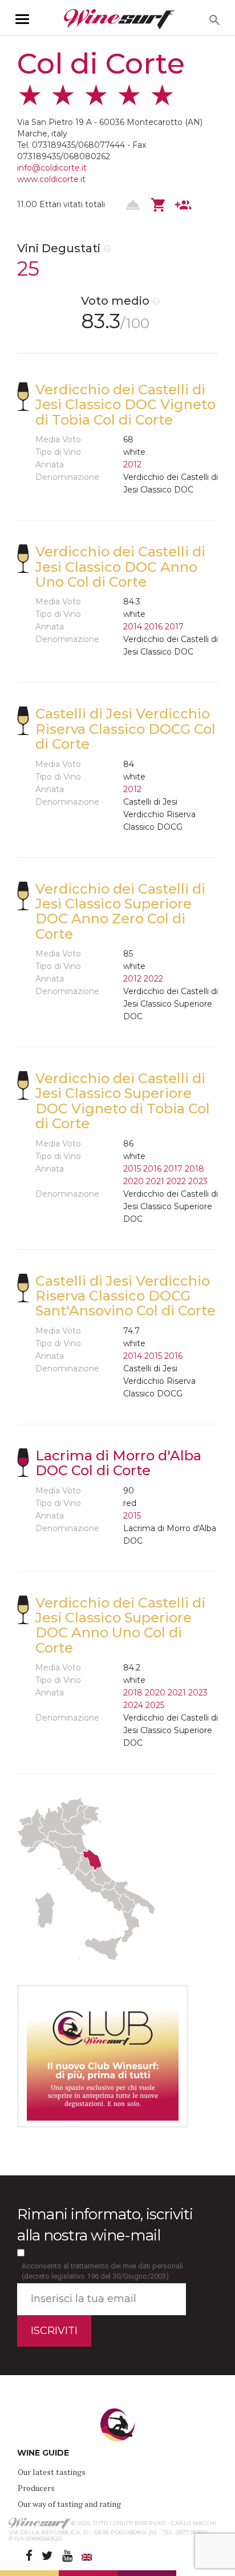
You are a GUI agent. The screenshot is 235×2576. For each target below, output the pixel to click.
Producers (36, 2488)
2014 (133, 627)
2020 (133, 1181)
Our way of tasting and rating (69, 2504)
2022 (153, 979)
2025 (155, 1705)
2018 (195, 1169)
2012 (132, 465)
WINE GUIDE (43, 2453)
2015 (132, 1169)
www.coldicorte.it (51, 179)
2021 (155, 1181)
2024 (133, 1705)
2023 (198, 1181)
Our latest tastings (52, 2472)
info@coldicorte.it (52, 168)
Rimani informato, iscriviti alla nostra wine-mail (105, 2225)
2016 (153, 627)
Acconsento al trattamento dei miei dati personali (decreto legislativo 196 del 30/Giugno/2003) (102, 2271)
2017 (174, 627)
